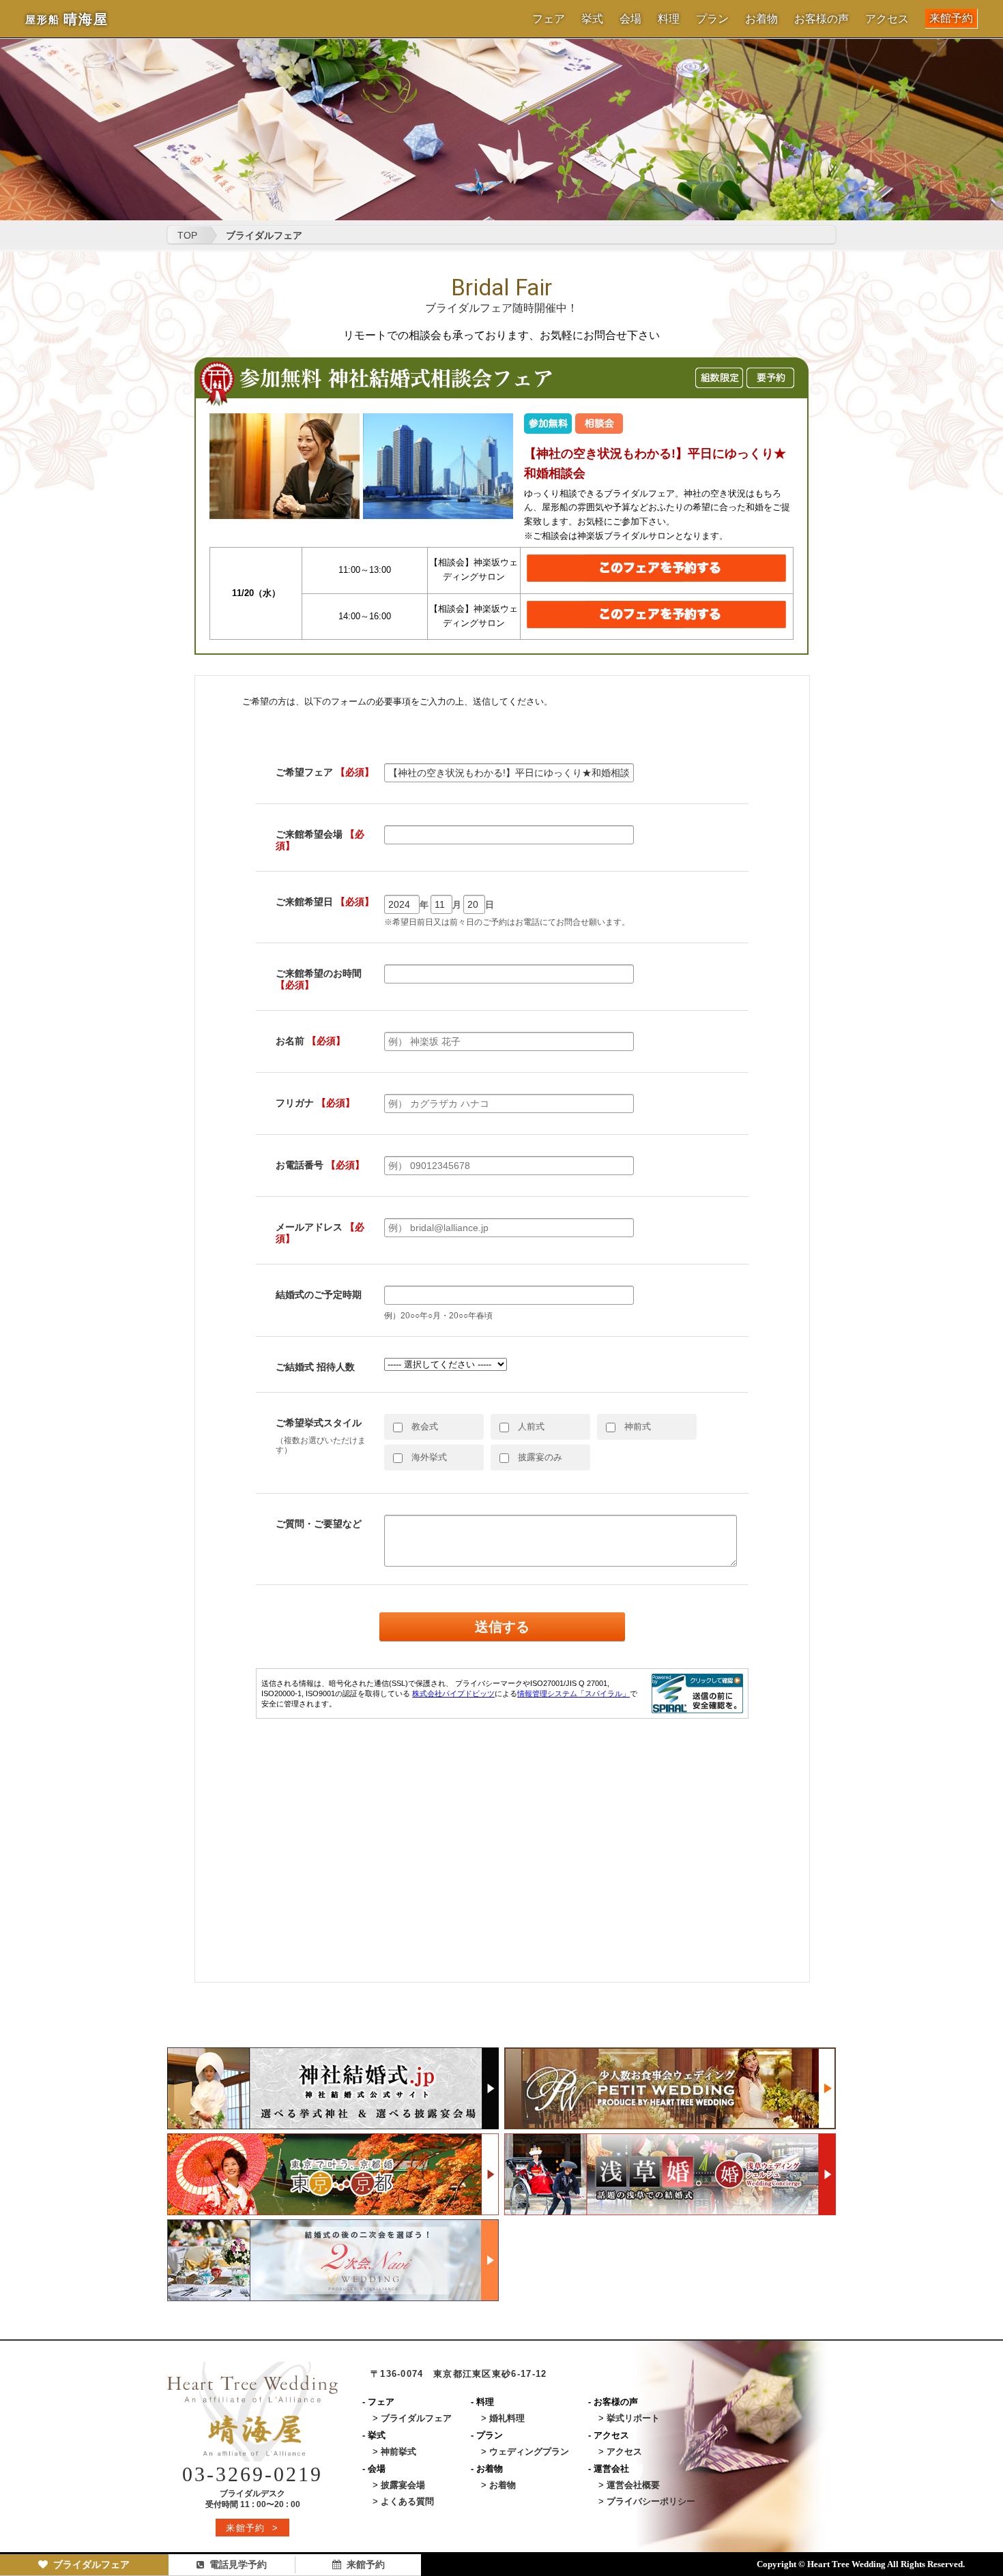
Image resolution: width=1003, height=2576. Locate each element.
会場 (630, 19)
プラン (712, 19)
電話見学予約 (238, 2564)
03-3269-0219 (252, 2474)
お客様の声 (822, 19)
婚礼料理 (507, 2418)
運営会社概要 (633, 2485)
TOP (187, 235)
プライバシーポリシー (651, 2501)
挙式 (592, 19)
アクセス (887, 19)
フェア (549, 19)
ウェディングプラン (529, 2452)
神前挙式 (398, 2452)
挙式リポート (633, 2418)
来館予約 (951, 18)
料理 (669, 19)
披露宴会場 (403, 2485)
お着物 (761, 19)
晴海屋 (67, 19)
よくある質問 (407, 2501)
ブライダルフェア (91, 2564)
